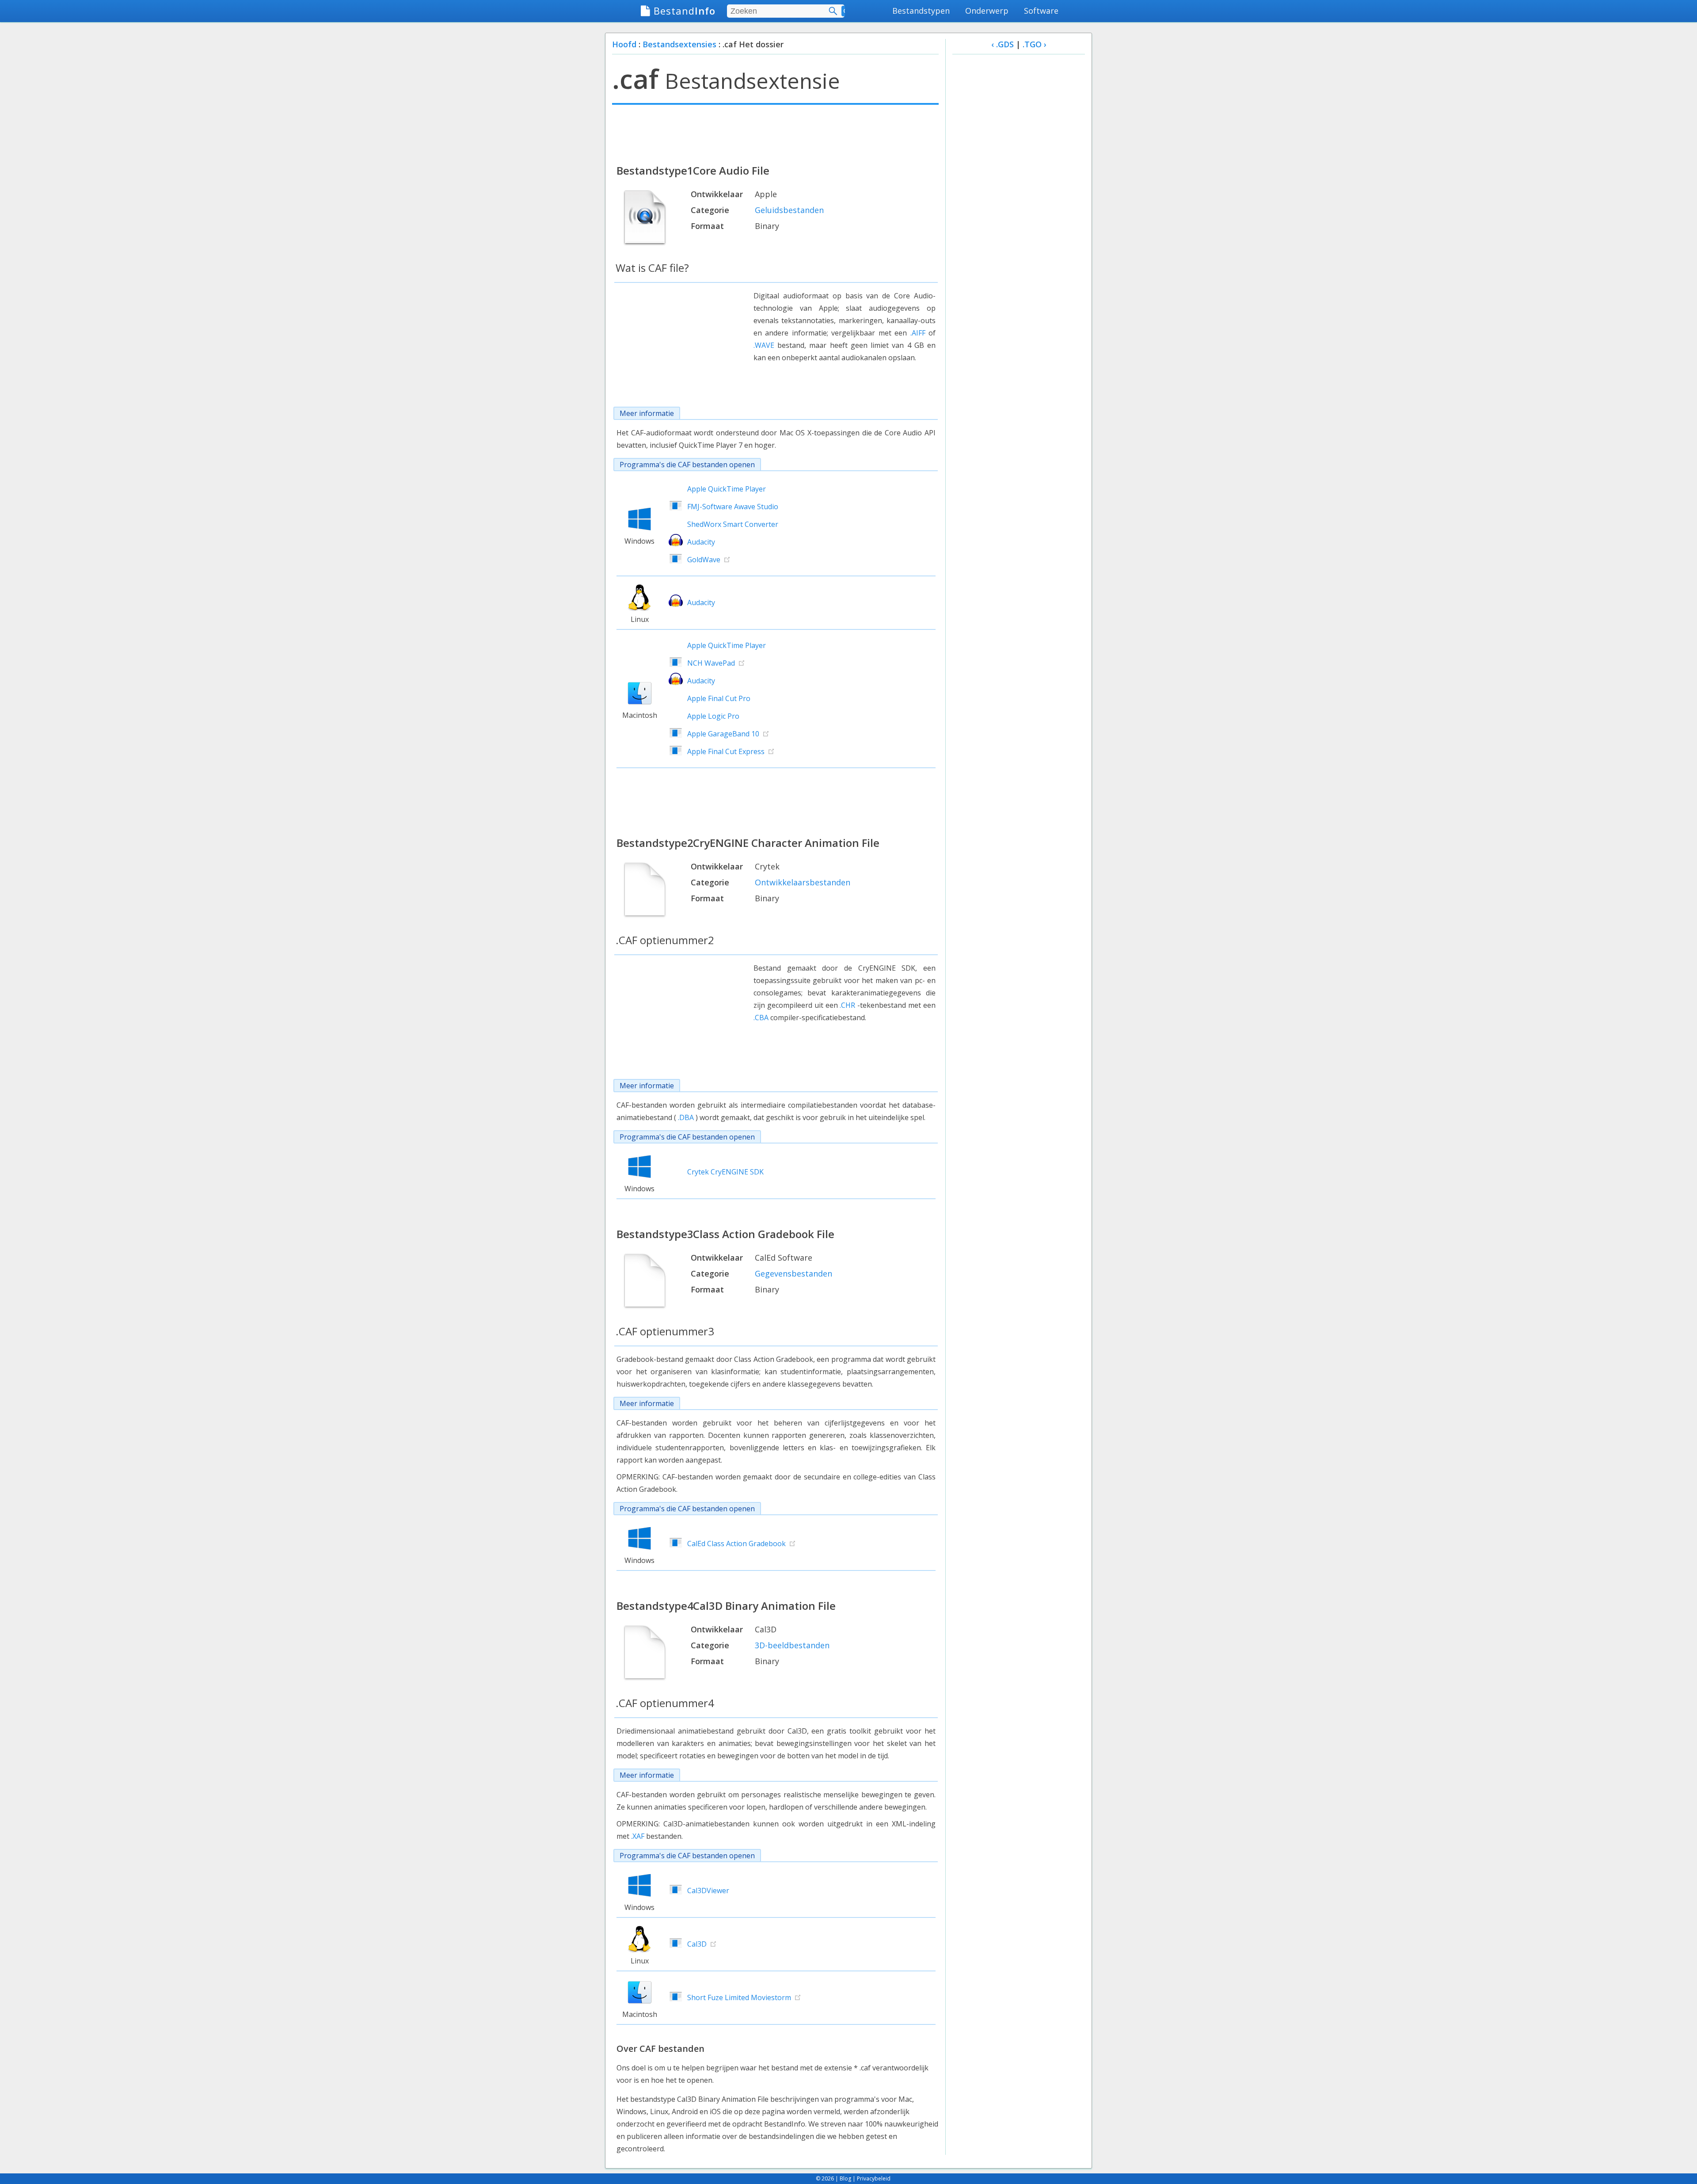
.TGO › (1035, 44)
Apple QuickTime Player (727, 489)
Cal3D (697, 1944)
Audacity (701, 542)
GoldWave (704, 560)
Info (685, 11)
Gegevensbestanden (793, 1273)
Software (1041, 11)
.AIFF (918, 333)
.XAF (638, 1836)
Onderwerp (987, 11)
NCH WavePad (711, 663)
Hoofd (624, 44)
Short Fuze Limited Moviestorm (739, 1997)
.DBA (686, 1117)
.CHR (847, 1005)
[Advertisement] (775, 133)
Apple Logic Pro (713, 716)
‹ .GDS (1003, 44)
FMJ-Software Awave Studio (733, 507)
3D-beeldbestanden (792, 1645)
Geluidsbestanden (789, 210)
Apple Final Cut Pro (719, 698)
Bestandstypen (921, 11)
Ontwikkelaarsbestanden (803, 882)
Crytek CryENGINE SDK (725, 1172)
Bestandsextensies (679, 44)
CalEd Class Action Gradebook (736, 1544)
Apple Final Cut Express (726, 751)
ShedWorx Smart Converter (733, 524)
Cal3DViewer (708, 1891)
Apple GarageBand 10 (723, 734)
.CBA (761, 1018)
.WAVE (764, 345)
